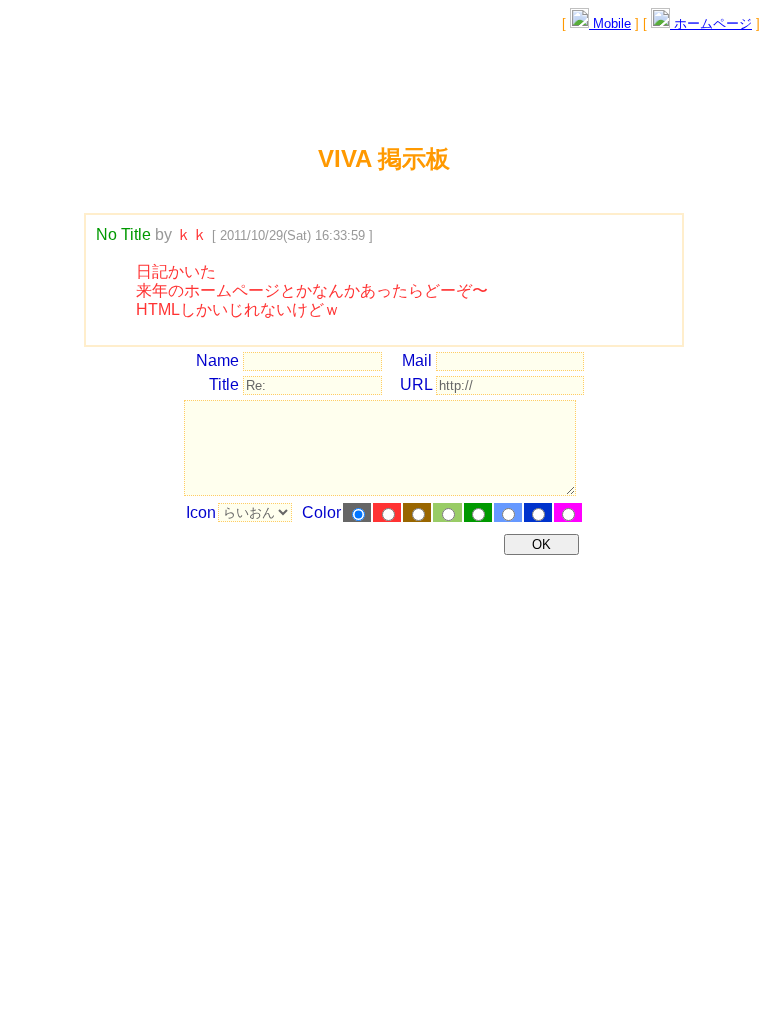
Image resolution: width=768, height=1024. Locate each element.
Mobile (610, 23)
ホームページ (711, 23)
